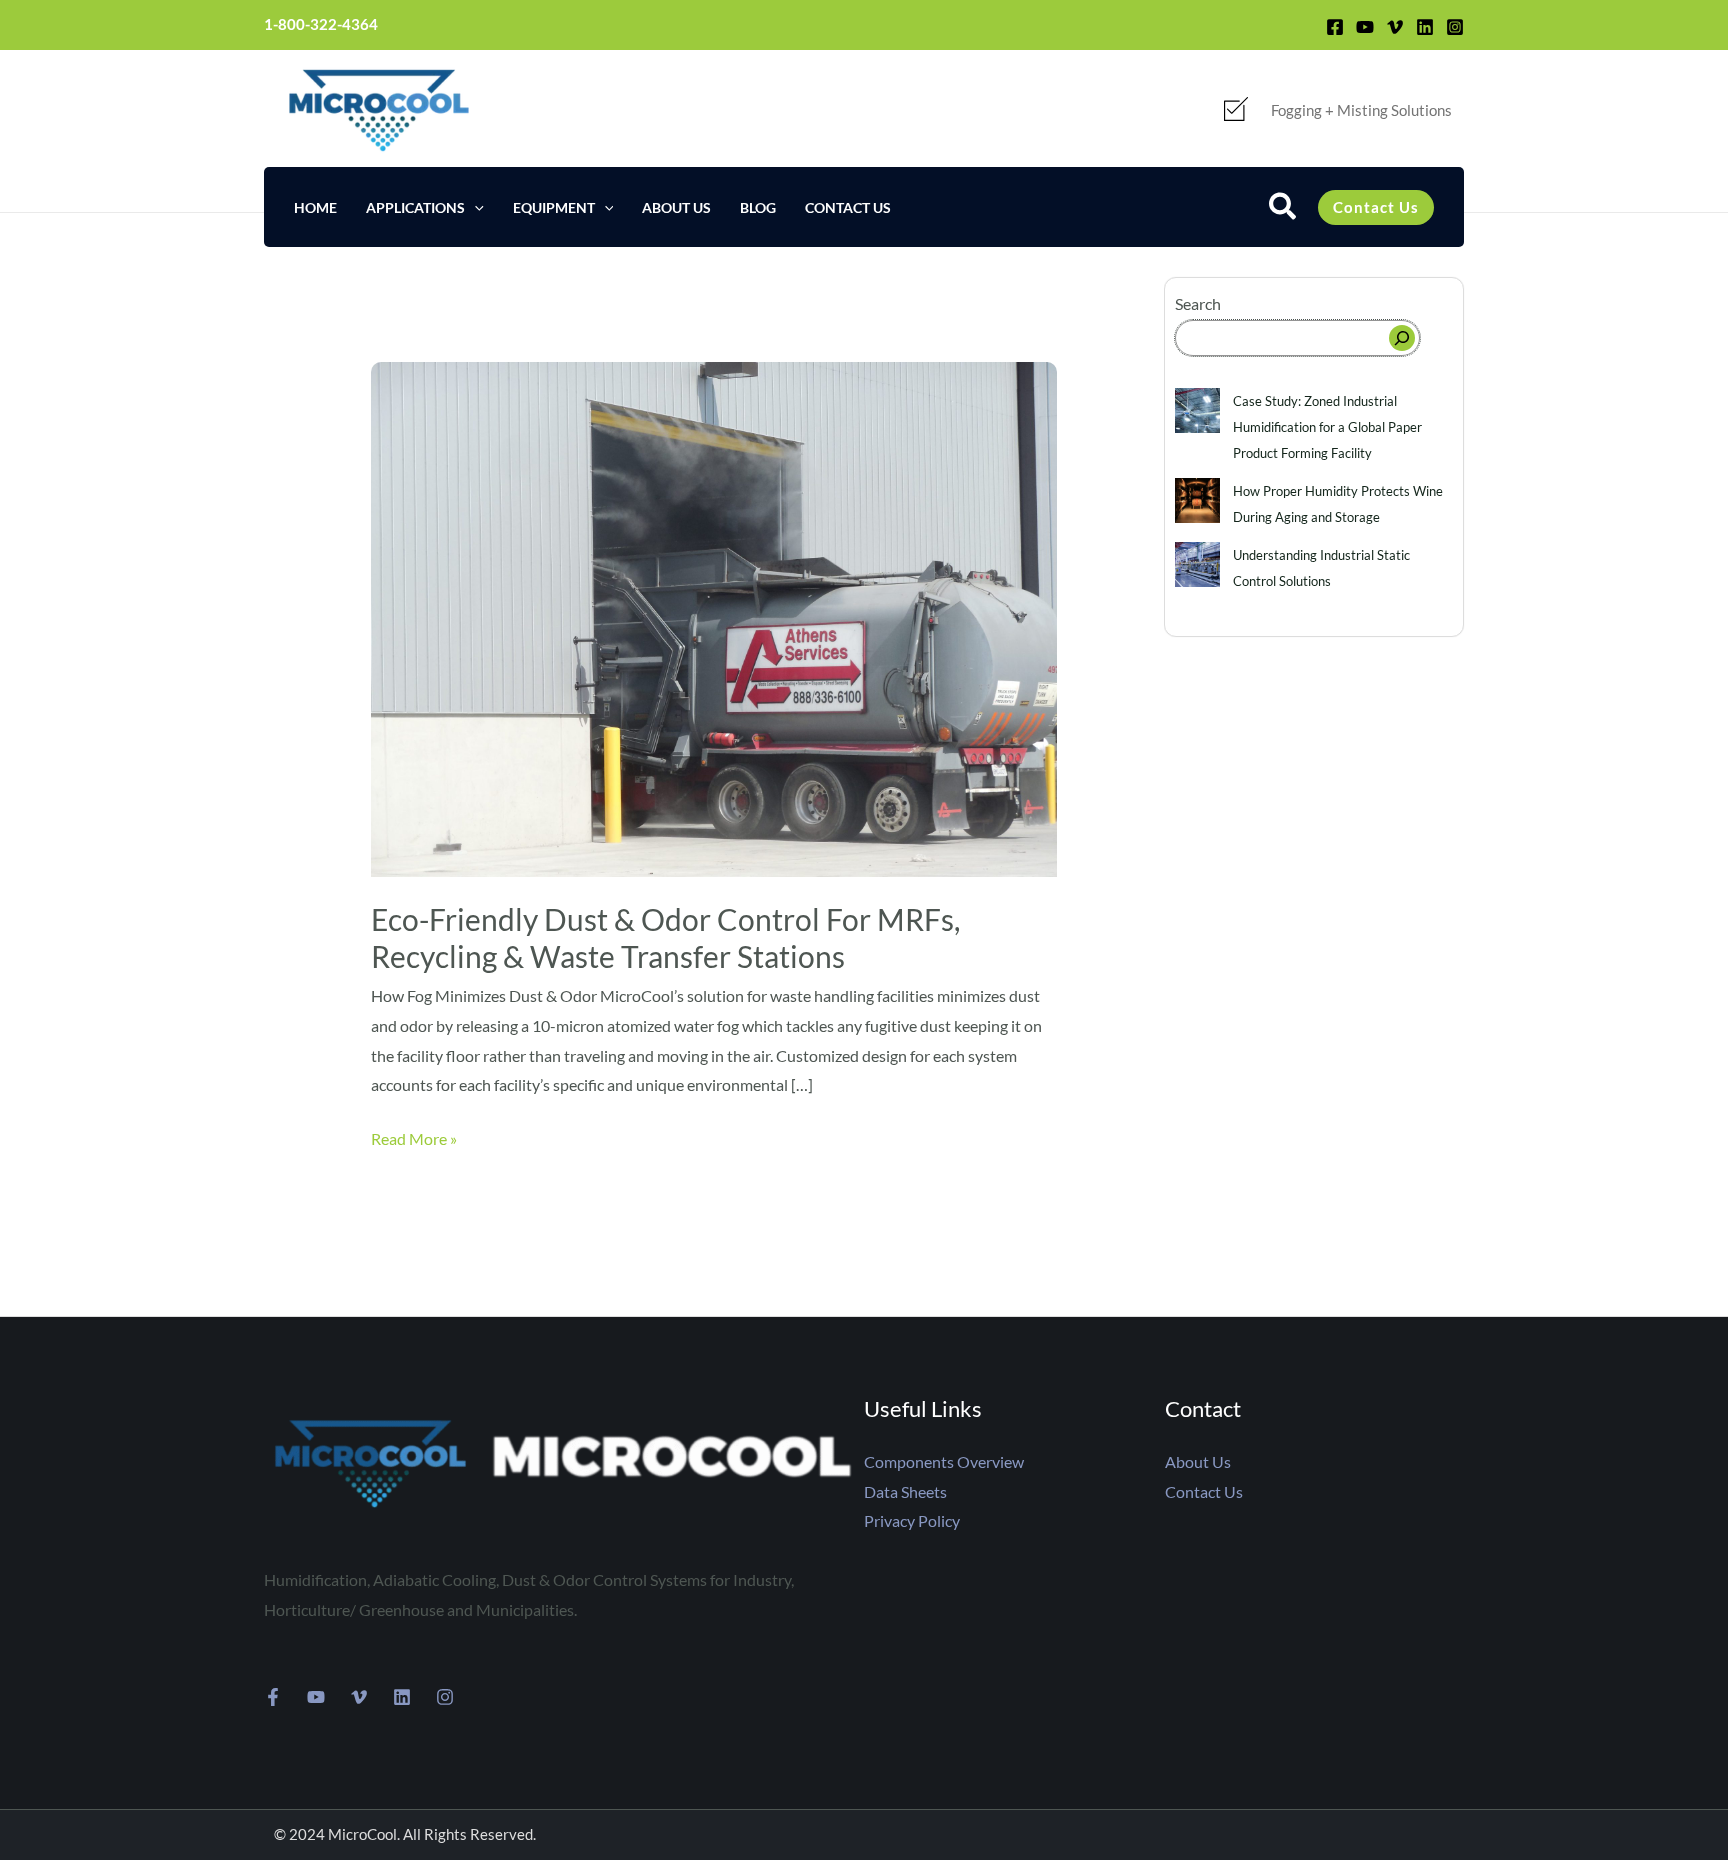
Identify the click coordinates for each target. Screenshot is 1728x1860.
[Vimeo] (1395, 27)
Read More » (414, 1136)
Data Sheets (905, 1491)
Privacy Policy (912, 1520)
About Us (1198, 1461)
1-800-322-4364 (321, 24)
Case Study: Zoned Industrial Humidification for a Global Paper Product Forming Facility (1327, 427)
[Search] (1402, 338)
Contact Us (1204, 1491)
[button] (474, 207)
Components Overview (944, 1461)
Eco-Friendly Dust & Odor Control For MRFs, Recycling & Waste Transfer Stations (665, 937)
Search (1198, 303)
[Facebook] (1335, 27)
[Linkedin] (1425, 27)
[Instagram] (1455, 27)
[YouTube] (1365, 27)
